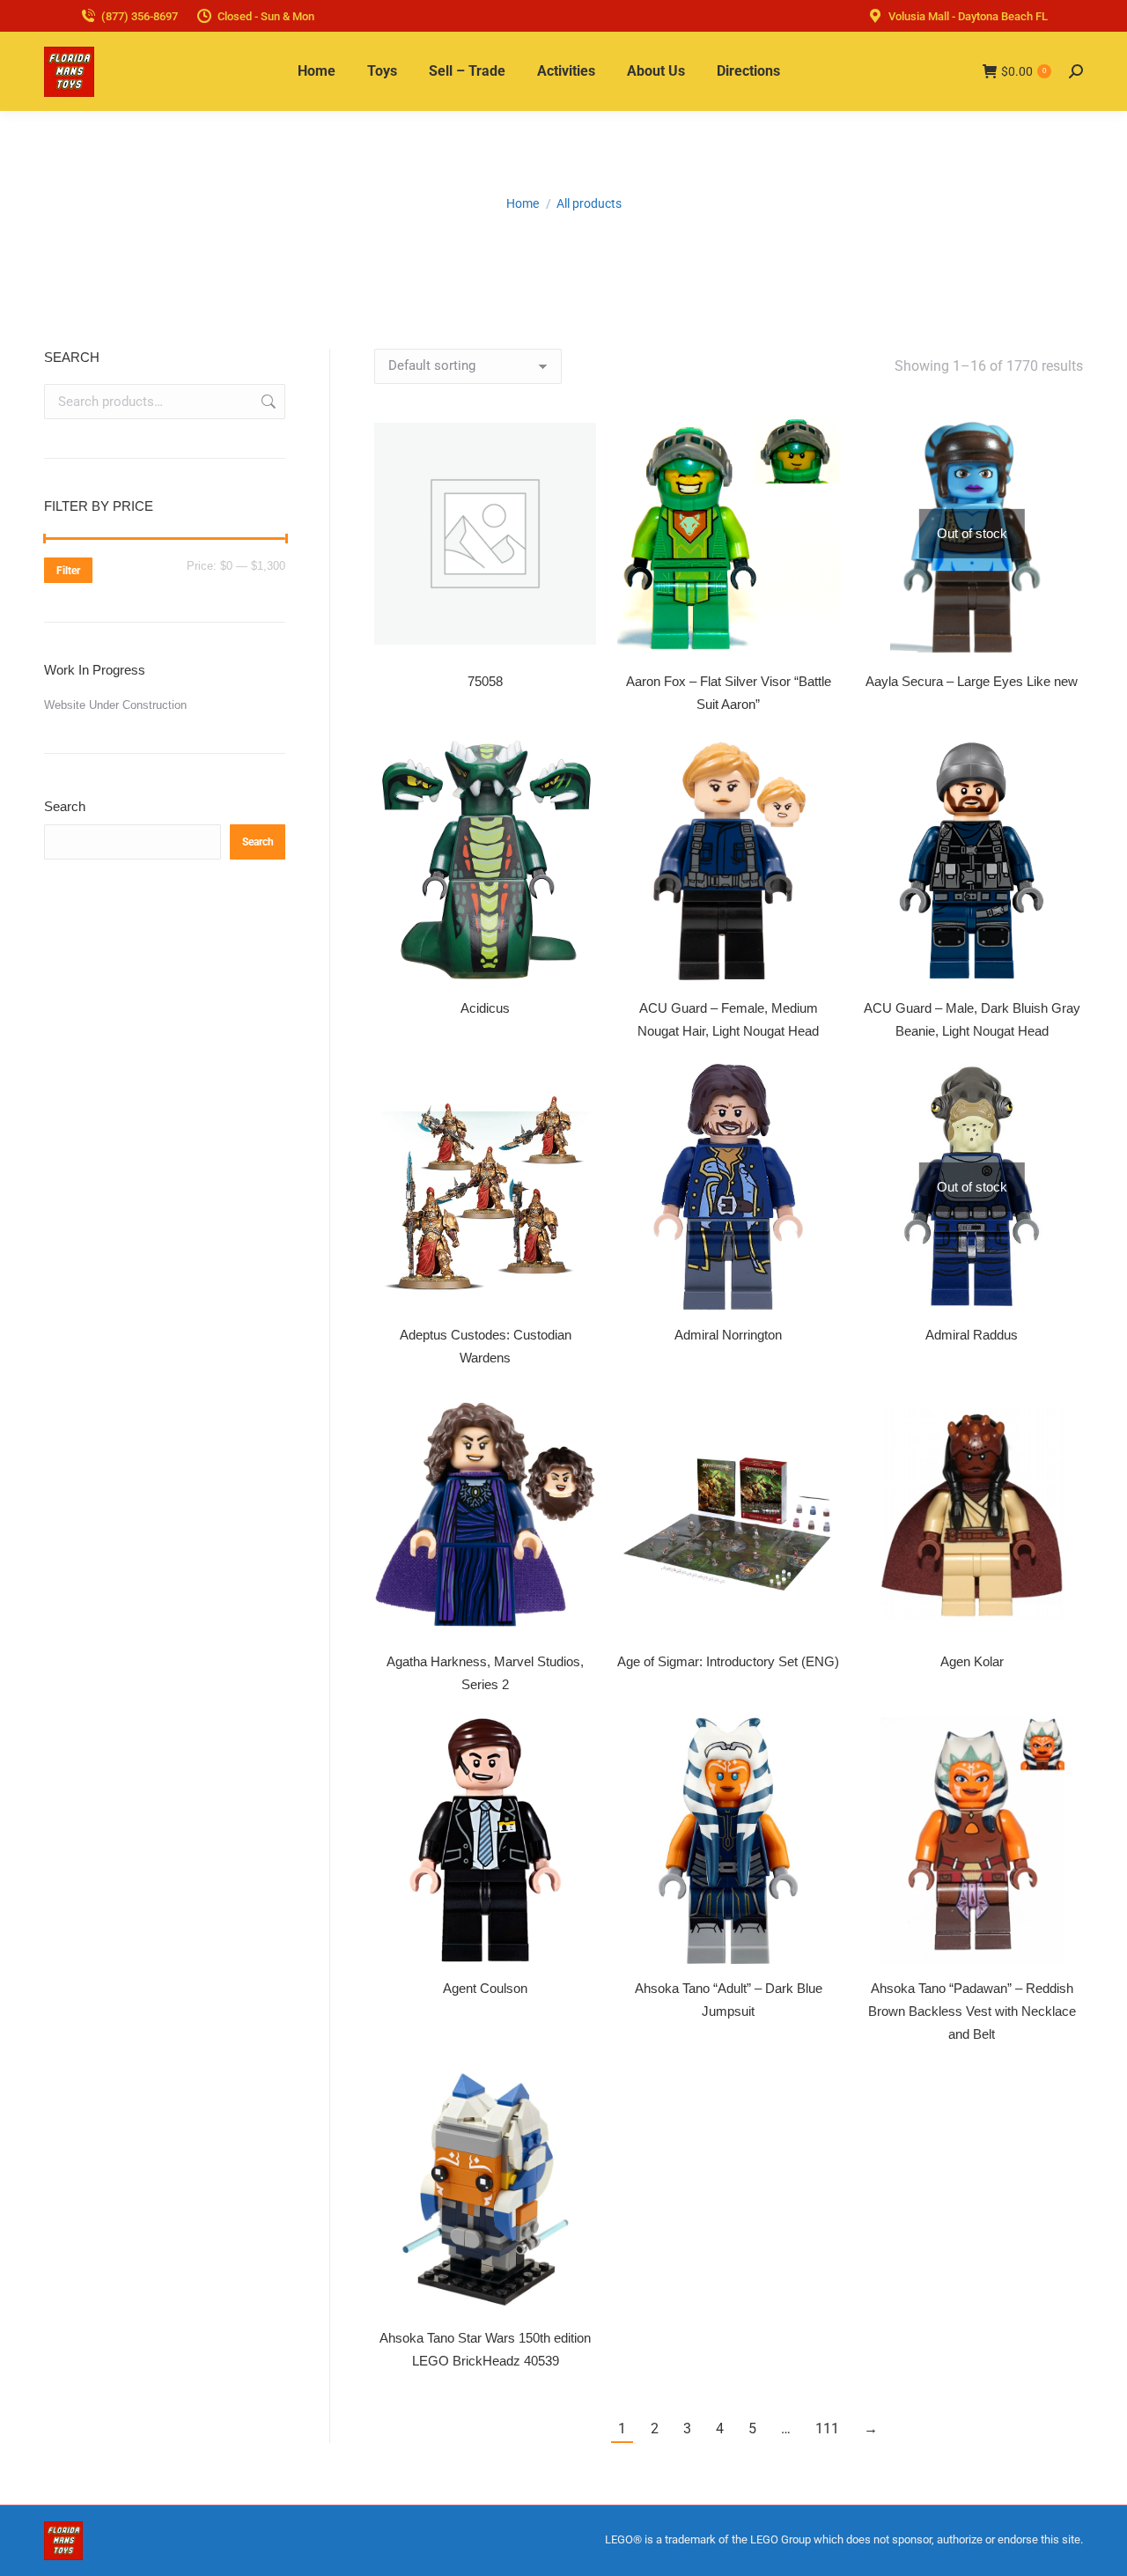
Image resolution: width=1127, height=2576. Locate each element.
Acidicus (485, 1008)
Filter (68, 571)
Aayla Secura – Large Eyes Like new (972, 681)
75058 (485, 681)
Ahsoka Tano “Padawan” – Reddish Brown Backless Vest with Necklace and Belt (972, 2011)
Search (267, 402)
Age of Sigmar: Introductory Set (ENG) (728, 1661)
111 (827, 2428)
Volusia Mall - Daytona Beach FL (968, 16)
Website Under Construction (115, 705)
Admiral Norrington (728, 1335)
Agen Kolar (972, 1661)
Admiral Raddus (972, 1335)
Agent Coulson (485, 1988)
